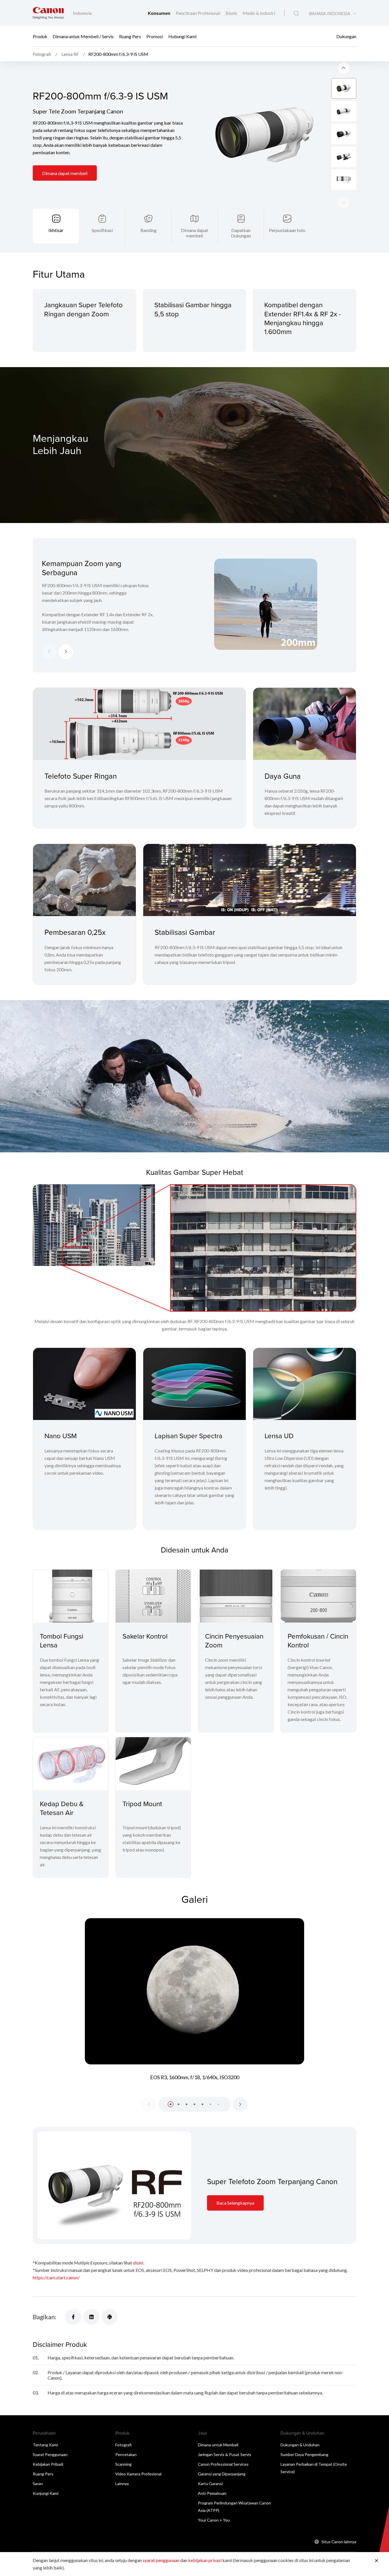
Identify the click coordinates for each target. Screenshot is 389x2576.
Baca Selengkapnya (235, 2203)
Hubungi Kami (182, 36)
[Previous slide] (344, 202)
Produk (40, 36)
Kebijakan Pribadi (48, 2464)
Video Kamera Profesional (138, 2474)
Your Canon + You (214, 2520)
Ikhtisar (56, 230)
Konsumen (159, 13)
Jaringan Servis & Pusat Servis (225, 2454)
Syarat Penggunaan (50, 2454)
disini (138, 2263)
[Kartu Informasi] (114, 2185)
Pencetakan (126, 2454)
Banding (149, 230)
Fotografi (123, 2445)
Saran (38, 2484)
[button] (171, 2104)
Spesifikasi (102, 230)
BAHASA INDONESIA (330, 14)
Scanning (123, 2464)
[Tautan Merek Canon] (48, 13)
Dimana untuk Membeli (218, 2445)
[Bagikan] (73, 2317)
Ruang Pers (130, 36)
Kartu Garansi (210, 2484)
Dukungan (346, 36)
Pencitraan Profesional (198, 13)
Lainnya (122, 2484)
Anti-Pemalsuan (212, 2493)
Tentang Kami (45, 2445)
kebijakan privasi (205, 2560)
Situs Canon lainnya (339, 2542)
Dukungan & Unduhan (300, 2445)
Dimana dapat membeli (65, 173)
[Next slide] (344, 68)
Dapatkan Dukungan (241, 233)
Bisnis (232, 13)
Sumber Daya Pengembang (304, 2454)
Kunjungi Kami (46, 2493)
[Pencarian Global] (296, 13)
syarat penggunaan (161, 2560)
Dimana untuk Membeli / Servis (83, 36)
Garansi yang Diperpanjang (222, 2474)
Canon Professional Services (223, 2464)
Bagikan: (44, 2317)
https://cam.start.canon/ (56, 2277)
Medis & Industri (259, 13)
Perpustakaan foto (287, 230)
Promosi (155, 36)
